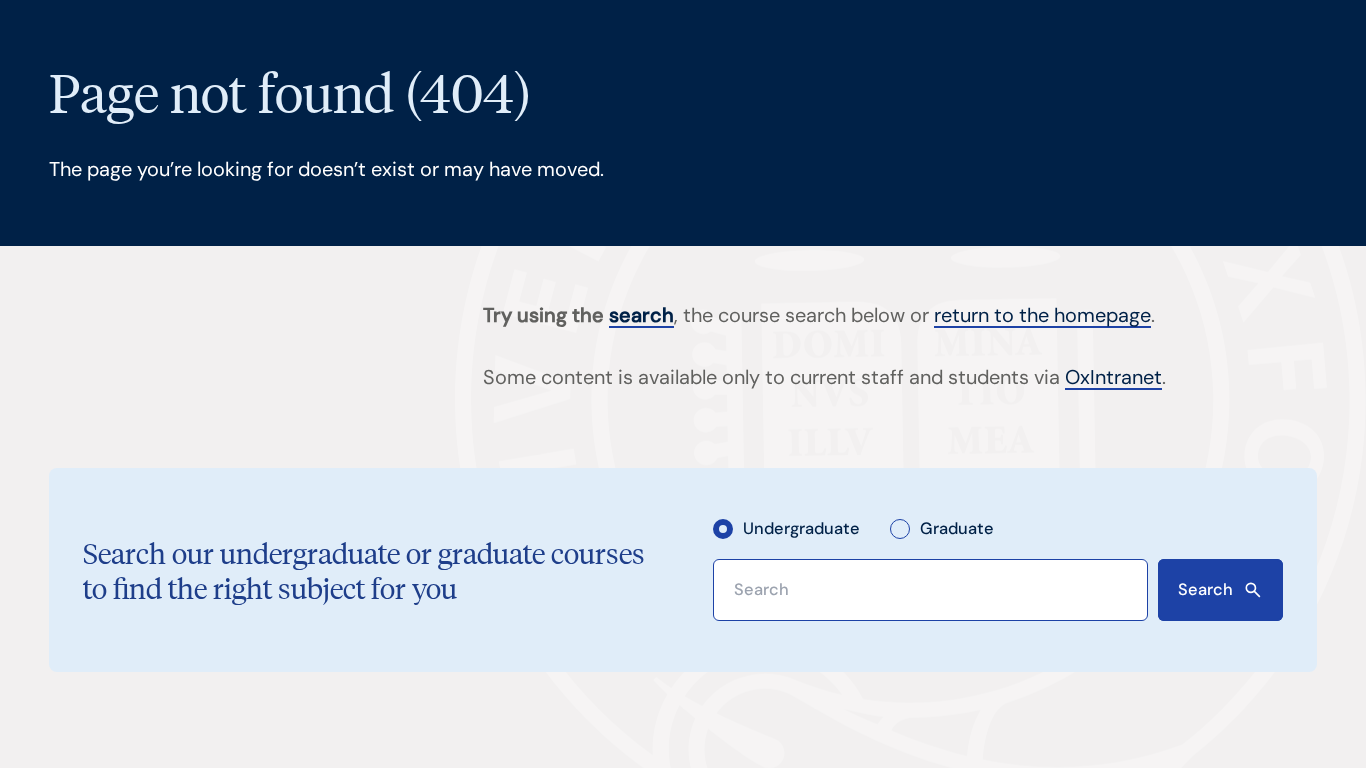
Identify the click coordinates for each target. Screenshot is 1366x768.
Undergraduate (801, 529)
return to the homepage (1042, 315)
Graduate (957, 529)
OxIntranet (1113, 377)
